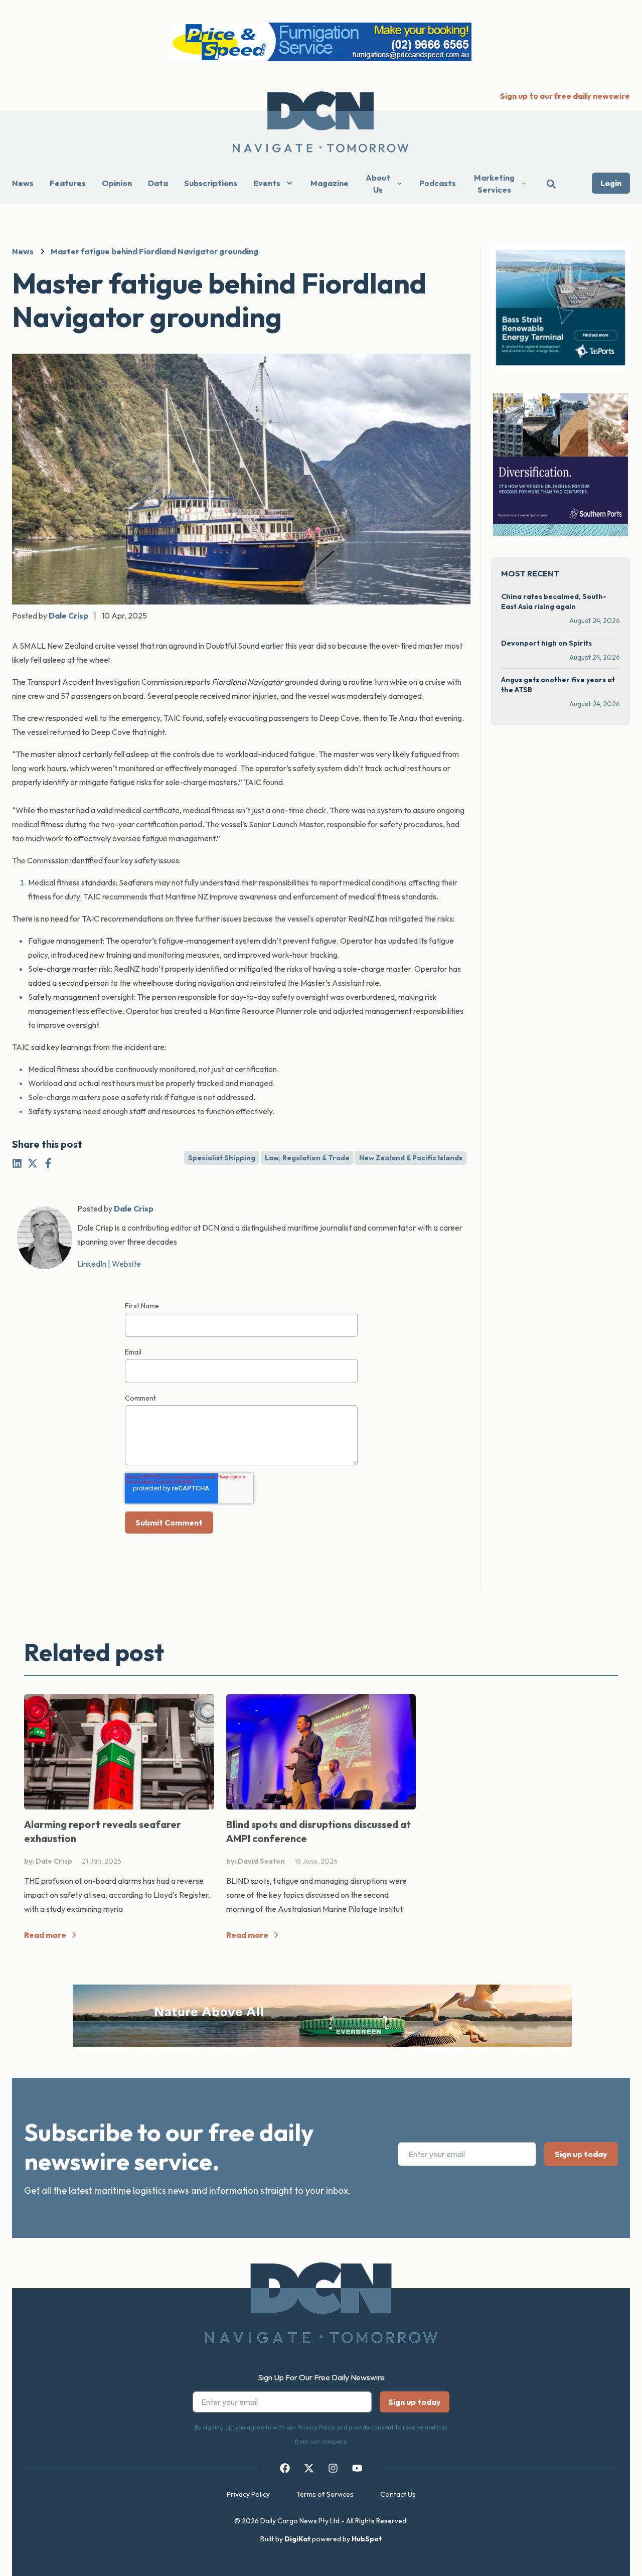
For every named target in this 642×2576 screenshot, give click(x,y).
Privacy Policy (248, 2494)
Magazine (330, 183)
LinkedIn (92, 1264)
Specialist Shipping (222, 1158)
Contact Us (398, 2494)
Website (126, 1264)
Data (158, 183)
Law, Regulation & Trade (307, 1158)
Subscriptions (211, 183)
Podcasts (438, 183)
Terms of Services (325, 2494)
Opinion (117, 183)
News (23, 183)
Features (68, 183)
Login (611, 183)
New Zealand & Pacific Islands (411, 1158)
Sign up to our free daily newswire (565, 96)
